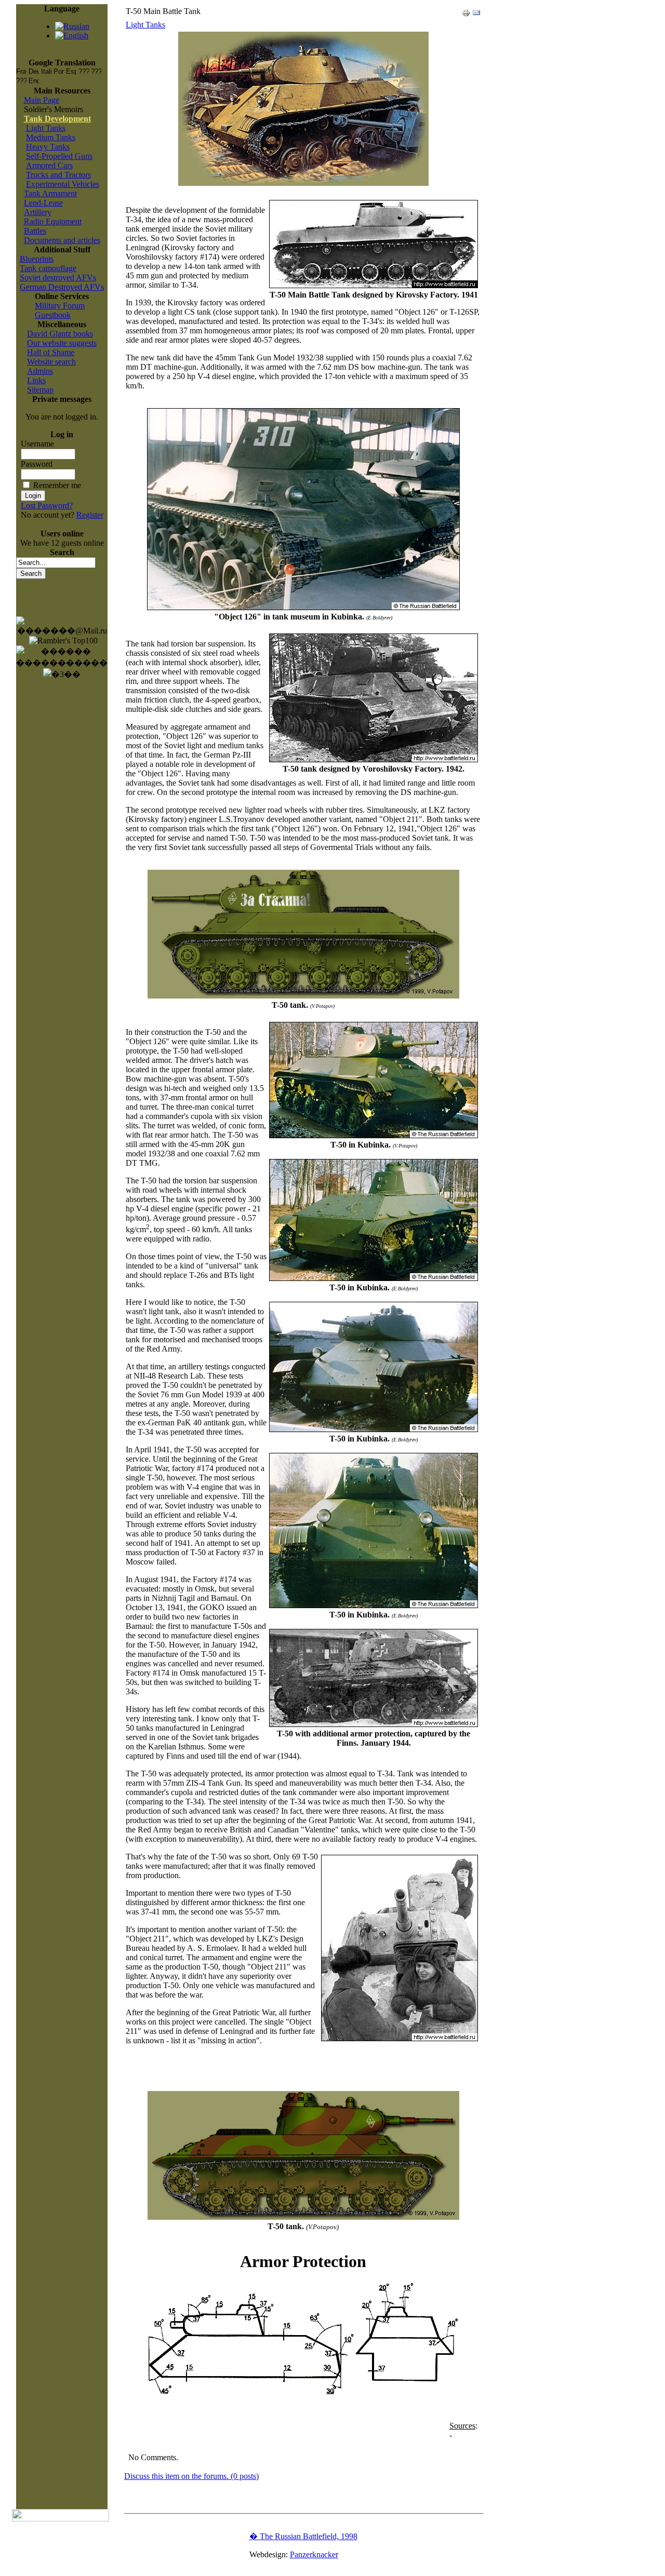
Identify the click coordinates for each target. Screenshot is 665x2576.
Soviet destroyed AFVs (58, 278)
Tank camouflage (48, 268)
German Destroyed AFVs (62, 287)
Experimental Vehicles (63, 184)
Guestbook (53, 315)
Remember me (57, 485)
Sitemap (40, 390)
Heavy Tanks (48, 147)
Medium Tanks (51, 137)
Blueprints (37, 259)
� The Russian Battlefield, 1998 (303, 2536)
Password (37, 464)
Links (36, 380)
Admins (40, 371)
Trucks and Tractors (58, 175)
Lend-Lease (43, 203)
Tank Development (57, 119)
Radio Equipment (53, 221)
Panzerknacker (314, 2554)
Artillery (38, 212)
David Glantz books (60, 334)
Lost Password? (47, 505)
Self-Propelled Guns (59, 156)
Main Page (42, 100)
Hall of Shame (51, 352)
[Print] (466, 10)
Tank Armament (50, 193)
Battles (35, 231)
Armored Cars (49, 165)
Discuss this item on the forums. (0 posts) (191, 2476)
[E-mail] (476, 10)
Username (37, 444)
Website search (51, 362)
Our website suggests (62, 343)
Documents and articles (62, 240)
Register (90, 515)
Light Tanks (46, 128)
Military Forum (60, 306)
